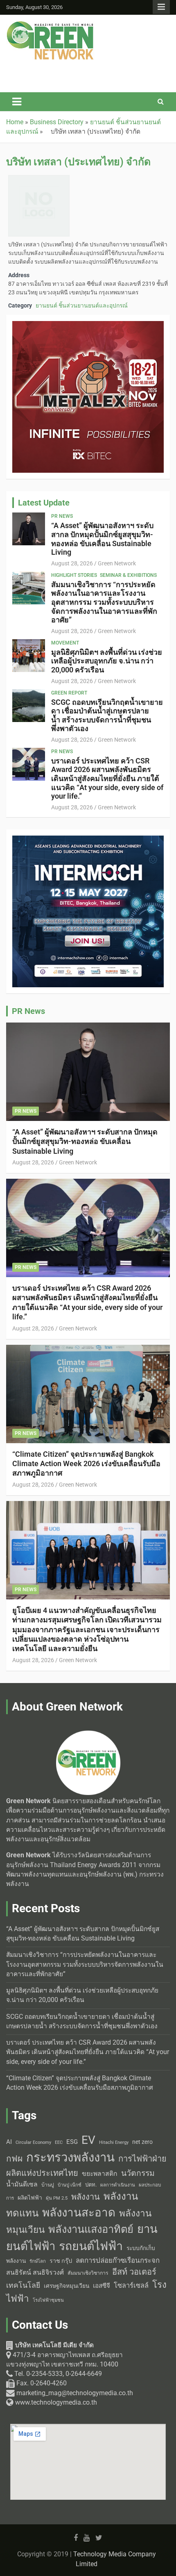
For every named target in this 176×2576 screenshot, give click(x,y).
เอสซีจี (102, 2286)
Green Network (117, 563)
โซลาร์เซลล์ (131, 2286)
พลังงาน (86, 2197)
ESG (72, 2142)
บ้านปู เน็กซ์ (70, 2185)
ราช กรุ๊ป (61, 2261)
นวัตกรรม (138, 2173)
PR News (62, 516)
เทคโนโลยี (23, 2285)
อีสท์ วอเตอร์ (134, 2272)
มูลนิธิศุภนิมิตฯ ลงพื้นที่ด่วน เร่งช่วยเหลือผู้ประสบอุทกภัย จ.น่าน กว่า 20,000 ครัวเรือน (107, 661)
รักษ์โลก (38, 2261)
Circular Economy (33, 2142)
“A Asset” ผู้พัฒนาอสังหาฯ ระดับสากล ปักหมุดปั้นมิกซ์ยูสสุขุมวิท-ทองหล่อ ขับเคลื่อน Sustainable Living (102, 539)
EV (88, 2140)
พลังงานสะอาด (79, 2213)
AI (9, 2142)
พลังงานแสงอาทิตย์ (91, 2229)
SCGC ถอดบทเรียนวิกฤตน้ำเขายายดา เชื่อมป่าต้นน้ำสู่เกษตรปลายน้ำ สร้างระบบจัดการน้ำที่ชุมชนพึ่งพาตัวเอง (107, 715)
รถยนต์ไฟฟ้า (91, 2246)
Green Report (69, 693)
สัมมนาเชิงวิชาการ (88, 2273)
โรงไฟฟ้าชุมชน (48, 2300)
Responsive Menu (161, 7)
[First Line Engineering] (88, 71)
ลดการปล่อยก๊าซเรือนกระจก (118, 2260)
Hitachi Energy (114, 2142)
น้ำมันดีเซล (22, 2184)
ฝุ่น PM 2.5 (57, 2198)
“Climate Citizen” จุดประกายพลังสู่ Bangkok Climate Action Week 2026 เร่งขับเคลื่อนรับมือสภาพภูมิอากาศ (86, 1464)
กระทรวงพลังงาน (70, 2157)
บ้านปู (48, 2185)
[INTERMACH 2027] (88, 840)
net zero (142, 2142)
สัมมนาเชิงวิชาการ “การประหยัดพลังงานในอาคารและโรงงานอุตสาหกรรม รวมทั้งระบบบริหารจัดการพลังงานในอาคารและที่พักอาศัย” (104, 602)
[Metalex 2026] (88, 326)
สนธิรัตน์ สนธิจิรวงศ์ (35, 2272)
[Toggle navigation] (17, 102)
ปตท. (91, 2185)
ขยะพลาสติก (100, 2174)
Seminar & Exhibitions (128, 575)
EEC (59, 2142)
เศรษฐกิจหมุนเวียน (67, 2286)
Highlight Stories (74, 575)
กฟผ (14, 2159)
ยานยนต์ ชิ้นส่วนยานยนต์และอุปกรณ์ (82, 305)
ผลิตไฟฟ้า (30, 2198)
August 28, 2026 (72, 563)
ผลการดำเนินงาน (118, 2185)
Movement (65, 643)
